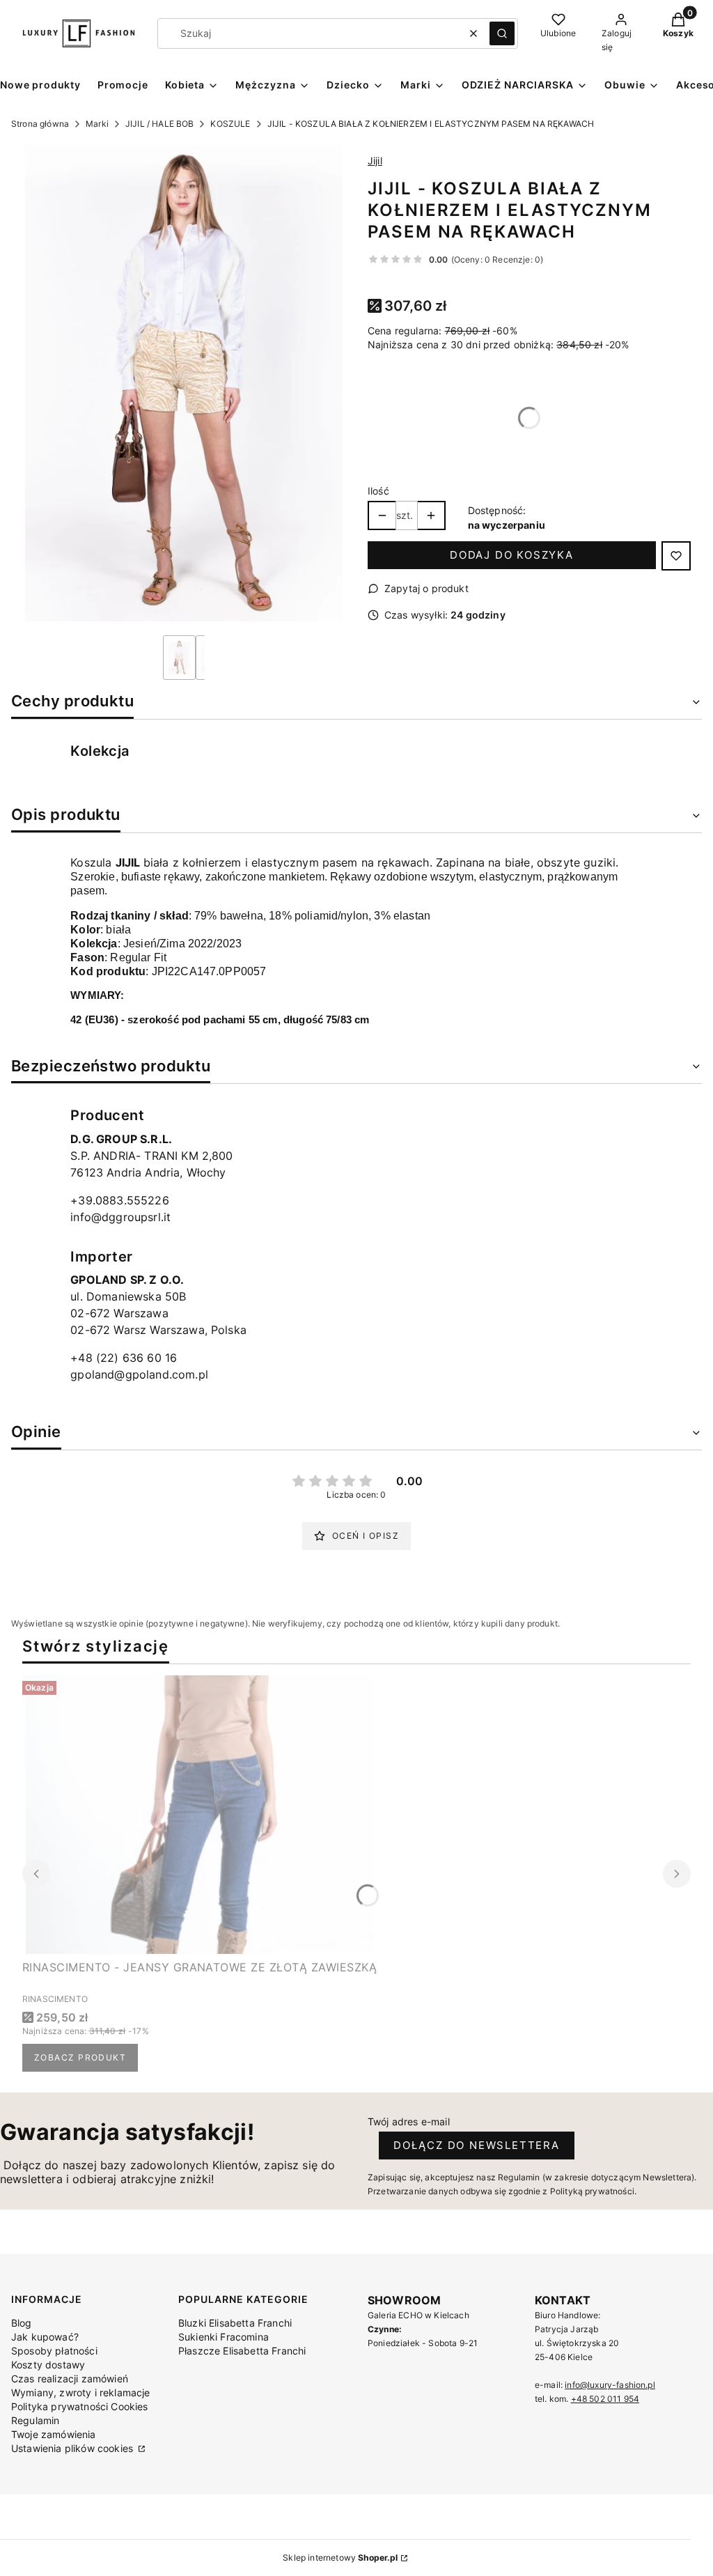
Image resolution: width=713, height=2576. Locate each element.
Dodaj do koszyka (512, 555)
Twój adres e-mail (409, 2121)
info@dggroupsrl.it (120, 1217)
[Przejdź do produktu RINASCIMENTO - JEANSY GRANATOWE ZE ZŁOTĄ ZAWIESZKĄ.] (200, 1815)
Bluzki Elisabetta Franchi (235, 2323)
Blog (22, 2323)
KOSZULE (230, 124)
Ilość (378, 491)
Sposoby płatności (54, 2351)
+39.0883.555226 (119, 1200)
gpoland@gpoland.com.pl (139, 1374)
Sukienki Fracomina (224, 2337)
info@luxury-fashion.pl (610, 2385)
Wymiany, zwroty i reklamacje (80, 2392)
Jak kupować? (45, 2337)
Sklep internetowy (340, 2558)
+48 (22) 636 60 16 (124, 1358)
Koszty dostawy (48, 2365)
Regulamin (35, 2420)
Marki (97, 124)
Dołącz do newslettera (477, 2145)
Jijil (375, 161)
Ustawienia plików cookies (73, 2448)
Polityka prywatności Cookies (79, 2406)
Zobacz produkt (80, 2057)
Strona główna (40, 124)
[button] (502, 33)
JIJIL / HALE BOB (160, 124)
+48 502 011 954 (605, 2399)
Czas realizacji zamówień (70, 2379)
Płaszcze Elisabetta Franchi (242, 2351)
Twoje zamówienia (54, 2434)
